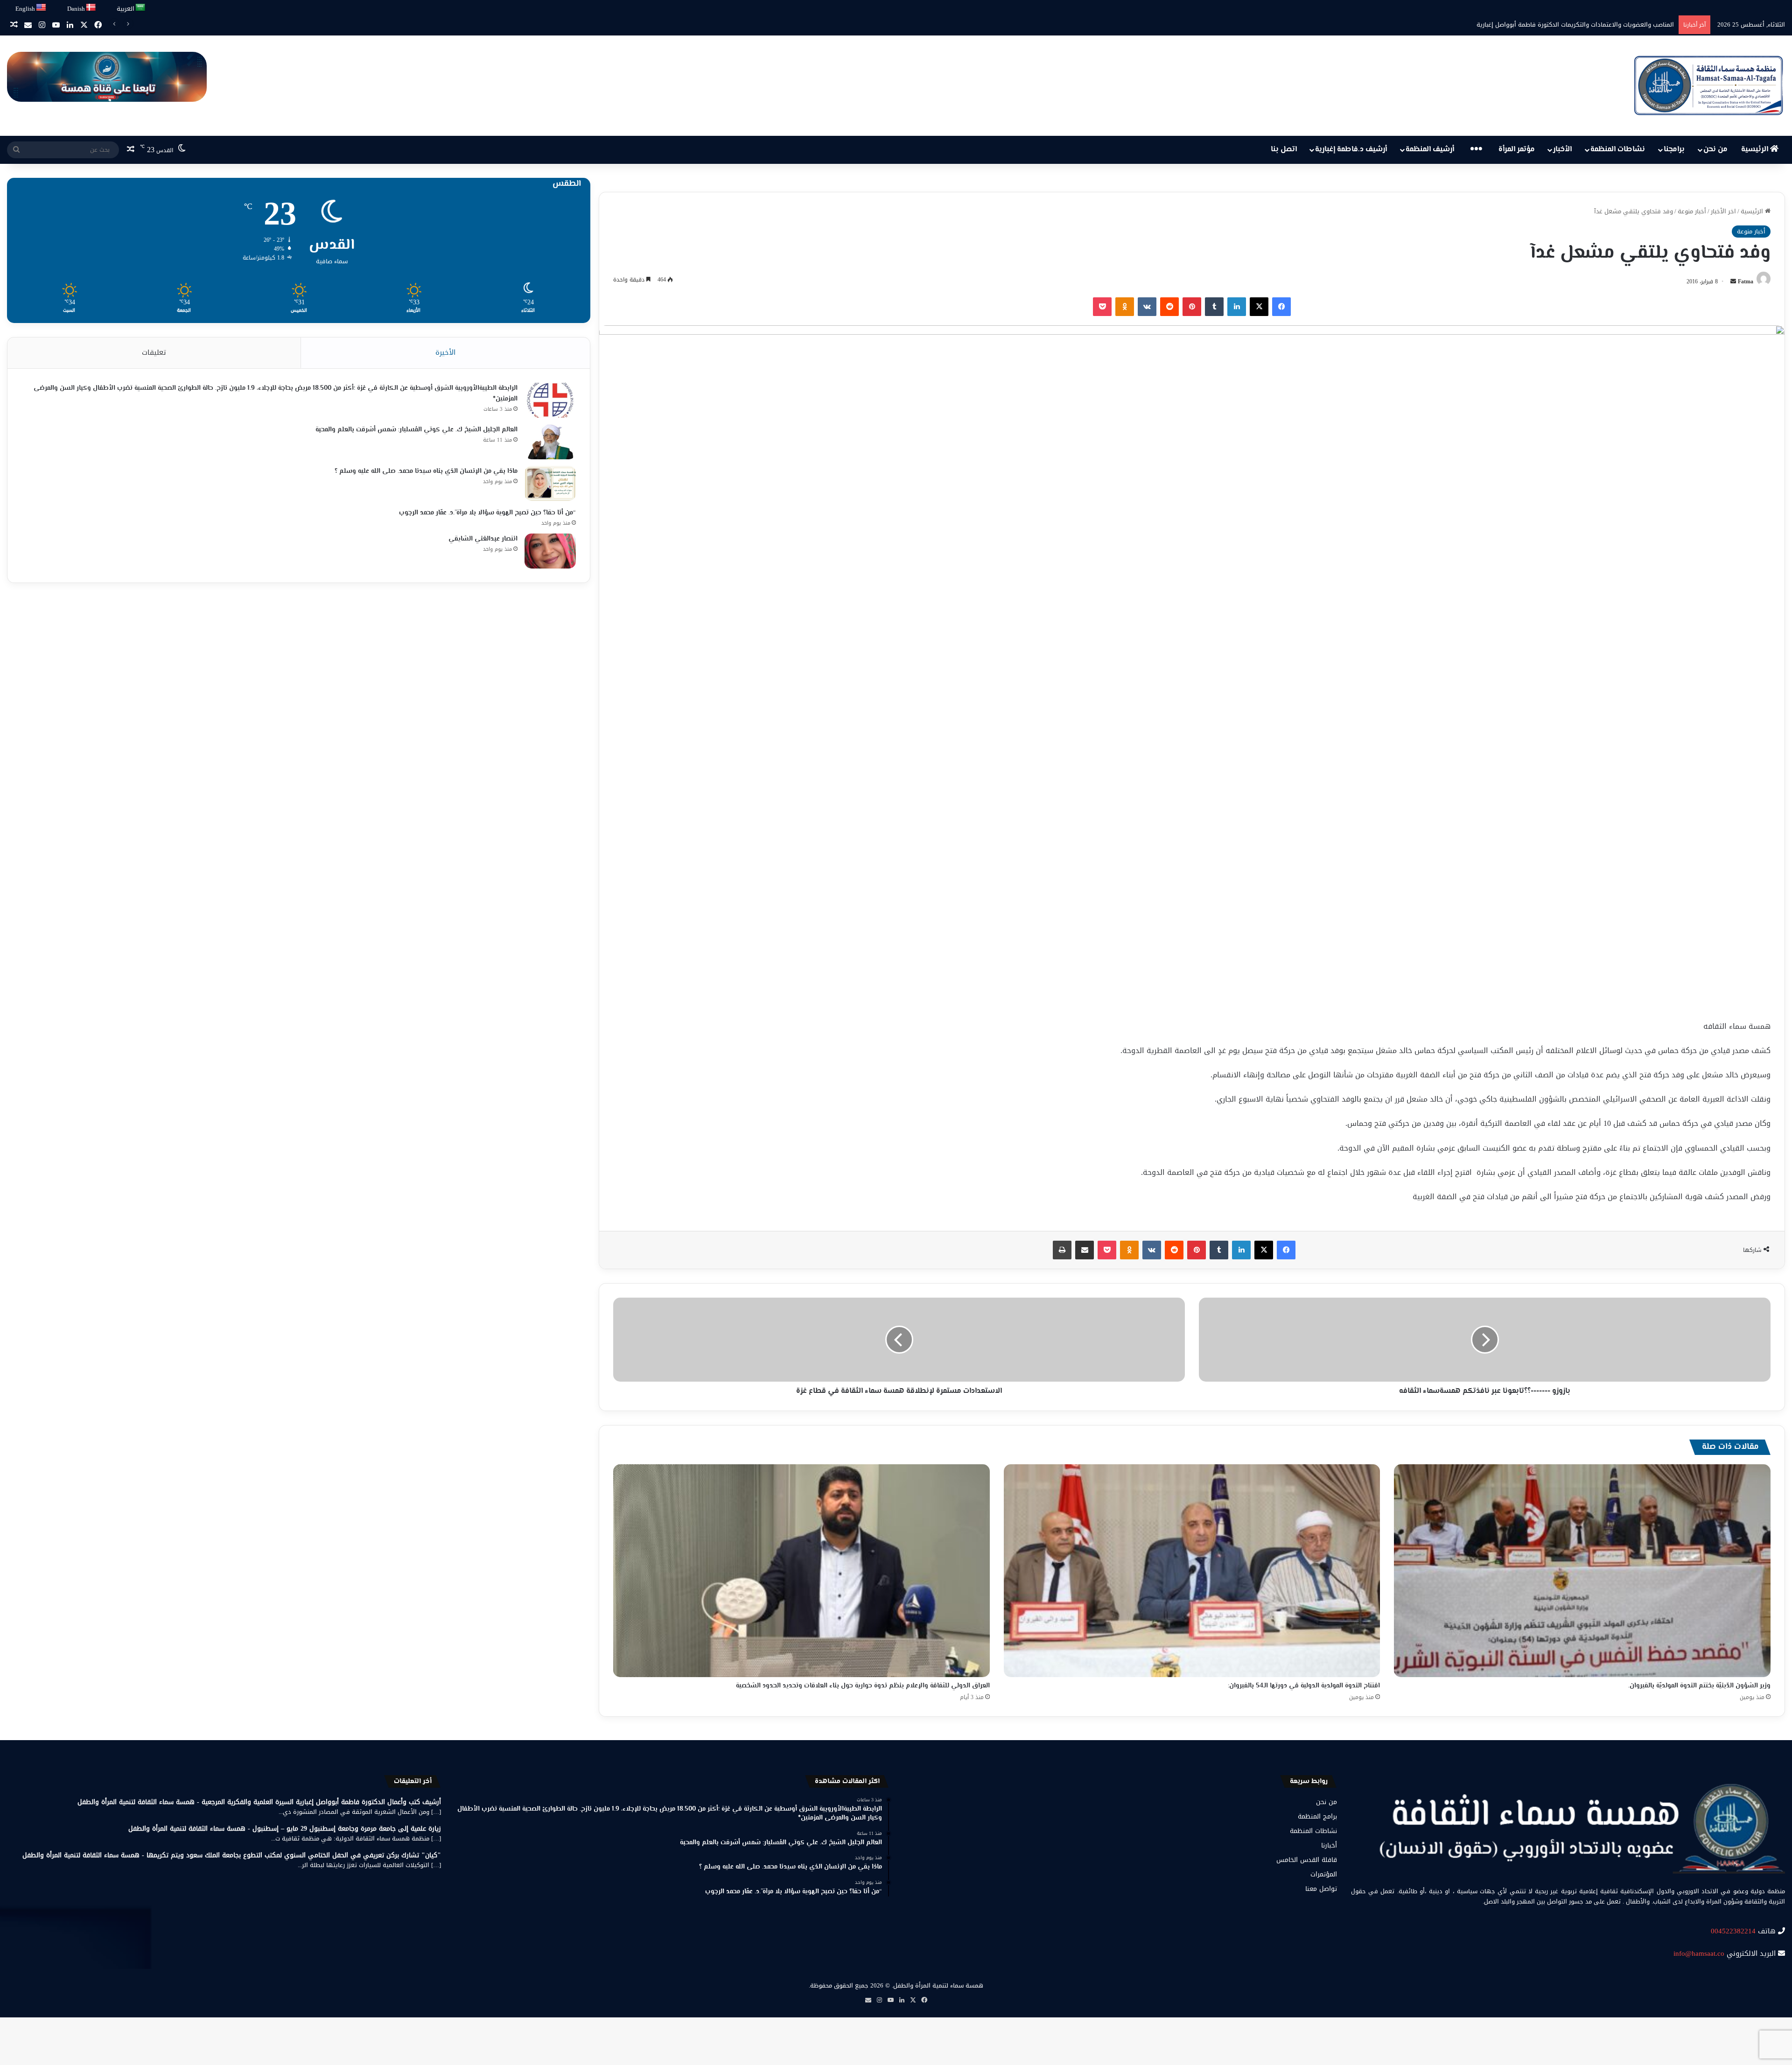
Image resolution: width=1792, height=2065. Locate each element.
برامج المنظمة (1317, 1816)
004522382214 (1733, 1931)
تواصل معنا (1321, 1889)
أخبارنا (1329, 1845)
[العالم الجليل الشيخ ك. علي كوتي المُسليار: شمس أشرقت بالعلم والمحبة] (550, 442)
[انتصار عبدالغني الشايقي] (550, 551)
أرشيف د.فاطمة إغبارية (1351, 150)
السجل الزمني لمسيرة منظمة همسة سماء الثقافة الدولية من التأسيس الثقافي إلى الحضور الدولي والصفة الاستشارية (1519, 25)
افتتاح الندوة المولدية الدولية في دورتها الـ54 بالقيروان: (1304, 1686)
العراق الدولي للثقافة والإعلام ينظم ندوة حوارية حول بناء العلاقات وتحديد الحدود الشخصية (863, 1686)
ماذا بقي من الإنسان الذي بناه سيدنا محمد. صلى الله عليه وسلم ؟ (426, 471)
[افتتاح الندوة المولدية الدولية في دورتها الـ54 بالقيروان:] (1192, 1570)
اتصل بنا (1284, 150)
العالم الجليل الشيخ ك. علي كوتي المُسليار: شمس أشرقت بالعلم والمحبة (416, 430)
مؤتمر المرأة (1517, 150)
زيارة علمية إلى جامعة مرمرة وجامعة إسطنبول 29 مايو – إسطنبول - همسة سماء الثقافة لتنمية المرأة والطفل (285, 1829)
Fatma (1746, 281)
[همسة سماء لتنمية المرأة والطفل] (1708, 86)
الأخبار (1562, 150)
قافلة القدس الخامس (1307, 1860)
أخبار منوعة (1692, 211)
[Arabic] (141, 8)
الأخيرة (445, 352)
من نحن (1715, 150)
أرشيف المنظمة (1430, 150)
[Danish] (91, 8)
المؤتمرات (1324, 1874)
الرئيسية (1756, 150)
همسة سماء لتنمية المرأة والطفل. (938, 1985)
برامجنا (1674, 150)
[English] (42, 8)
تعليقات (154, 352)
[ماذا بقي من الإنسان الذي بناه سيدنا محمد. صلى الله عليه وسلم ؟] (550, 483)
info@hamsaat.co (1699, 1953)
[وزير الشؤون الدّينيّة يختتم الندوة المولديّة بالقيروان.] (1582, 1570)
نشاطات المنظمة (1618, 150)
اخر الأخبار (1723, 211)
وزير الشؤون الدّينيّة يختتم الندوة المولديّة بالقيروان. (1699, 1686)
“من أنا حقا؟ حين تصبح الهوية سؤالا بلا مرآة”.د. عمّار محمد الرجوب (487, 513)
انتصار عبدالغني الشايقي (483, 539)
